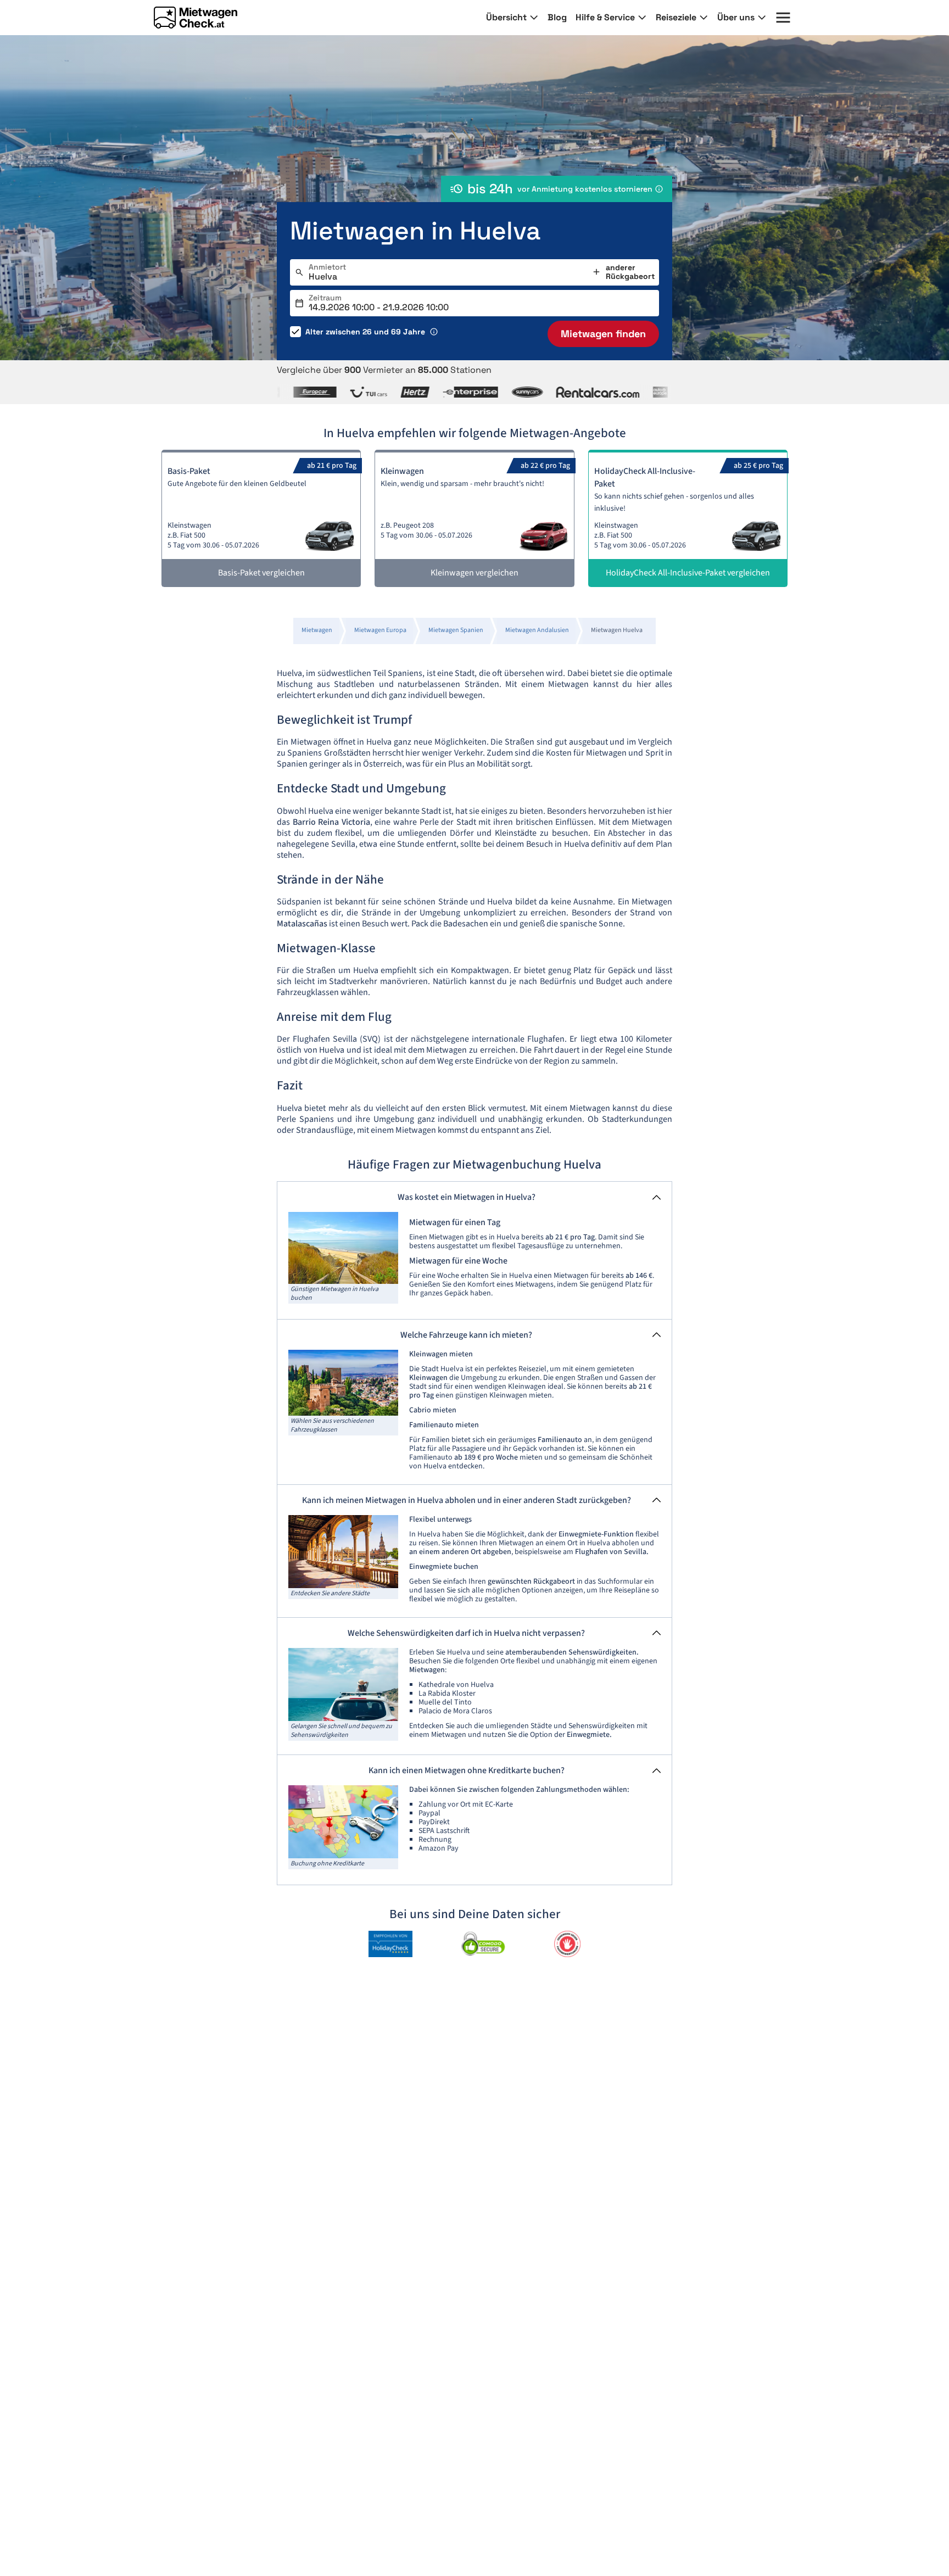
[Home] (196, 18)
